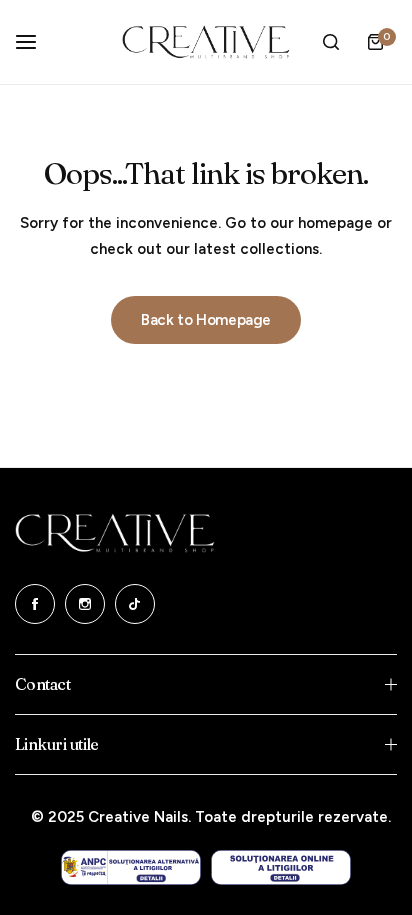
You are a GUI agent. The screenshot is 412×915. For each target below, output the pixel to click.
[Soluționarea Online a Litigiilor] (281, 867)
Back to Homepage (206, 320)
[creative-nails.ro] (206, 42)
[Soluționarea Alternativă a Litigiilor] (131, 867)
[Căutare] (331, 42)
